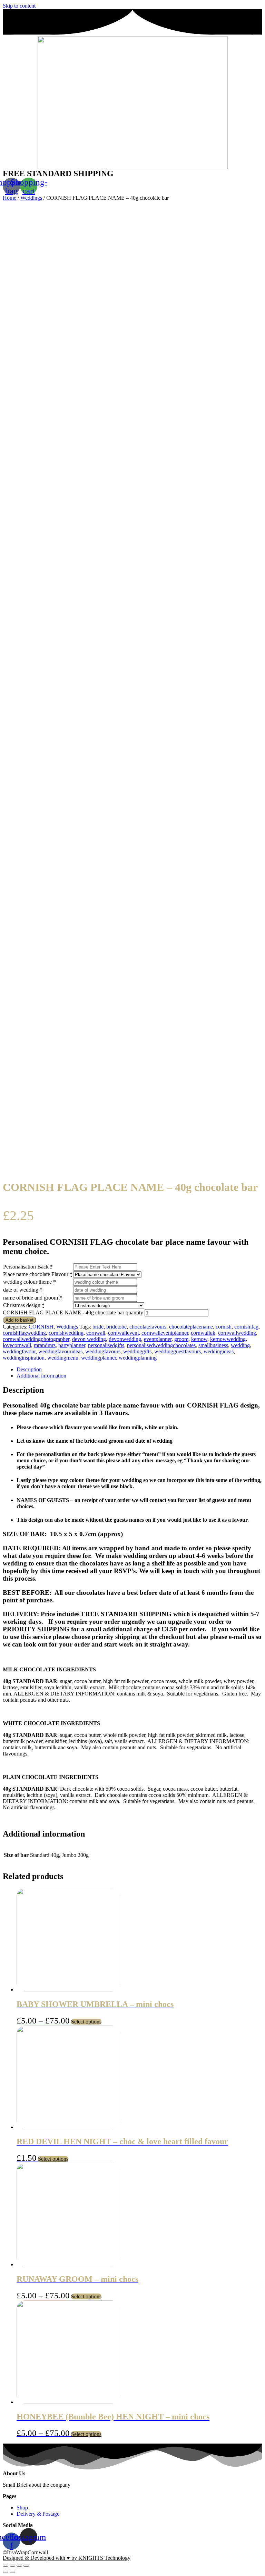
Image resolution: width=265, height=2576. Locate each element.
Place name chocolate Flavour (36, 1274)
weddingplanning (138, 1358)
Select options (86, 2022)
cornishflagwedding (24, 1333)
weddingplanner (99, 1358)
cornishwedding (66, 1333)
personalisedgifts (106, 1345)
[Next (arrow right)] (12, 2572)
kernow (199, 1339)
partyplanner (72, 1345)
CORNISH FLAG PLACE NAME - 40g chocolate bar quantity (73, 1312)
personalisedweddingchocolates (161, 1345)
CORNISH (41, 1327)
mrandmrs (45, 1345)
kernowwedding (228, 1339)
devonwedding (125, 1339)
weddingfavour (19, 1351)
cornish (224, 1327)
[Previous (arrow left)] (6, 2572)
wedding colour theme (27, 1282)
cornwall (96, 1333)
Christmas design (22, 1305)
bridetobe (116, 1327)
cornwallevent (123, 1333)
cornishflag (246, 1327)
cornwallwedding (237, 1333)
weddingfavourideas (60, 1351)
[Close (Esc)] (6, 2566)
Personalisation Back (26, 1267)
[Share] (12, 2566)
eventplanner (158, 1339)
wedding (240, 1345)
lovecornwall (17, 1345)
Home (9, 198)
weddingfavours (103, 1351)
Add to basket (19, 1320)
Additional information (41, 1376)
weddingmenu (63, 1358)
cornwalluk (203, 1333)
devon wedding (89, 1339)
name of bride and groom (31, 1298)
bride (98, 1327)
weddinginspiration (24, 1358)
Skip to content (19, 6)
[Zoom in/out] (26, 2566)
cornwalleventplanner (165, 1333)
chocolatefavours (148, 1327)
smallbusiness (213, 1345)
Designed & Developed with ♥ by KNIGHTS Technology (67, 2558)
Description (29, 1369)
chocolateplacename (191, 1327)
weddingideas (219, 1351)
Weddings (31, 198)
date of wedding (21, 1290)
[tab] (139, 1370)
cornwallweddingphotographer (36, 1339)
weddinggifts (137, 1351)
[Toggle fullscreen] (19, 2566)
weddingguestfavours (178, 1351)
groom (181, 1339)
